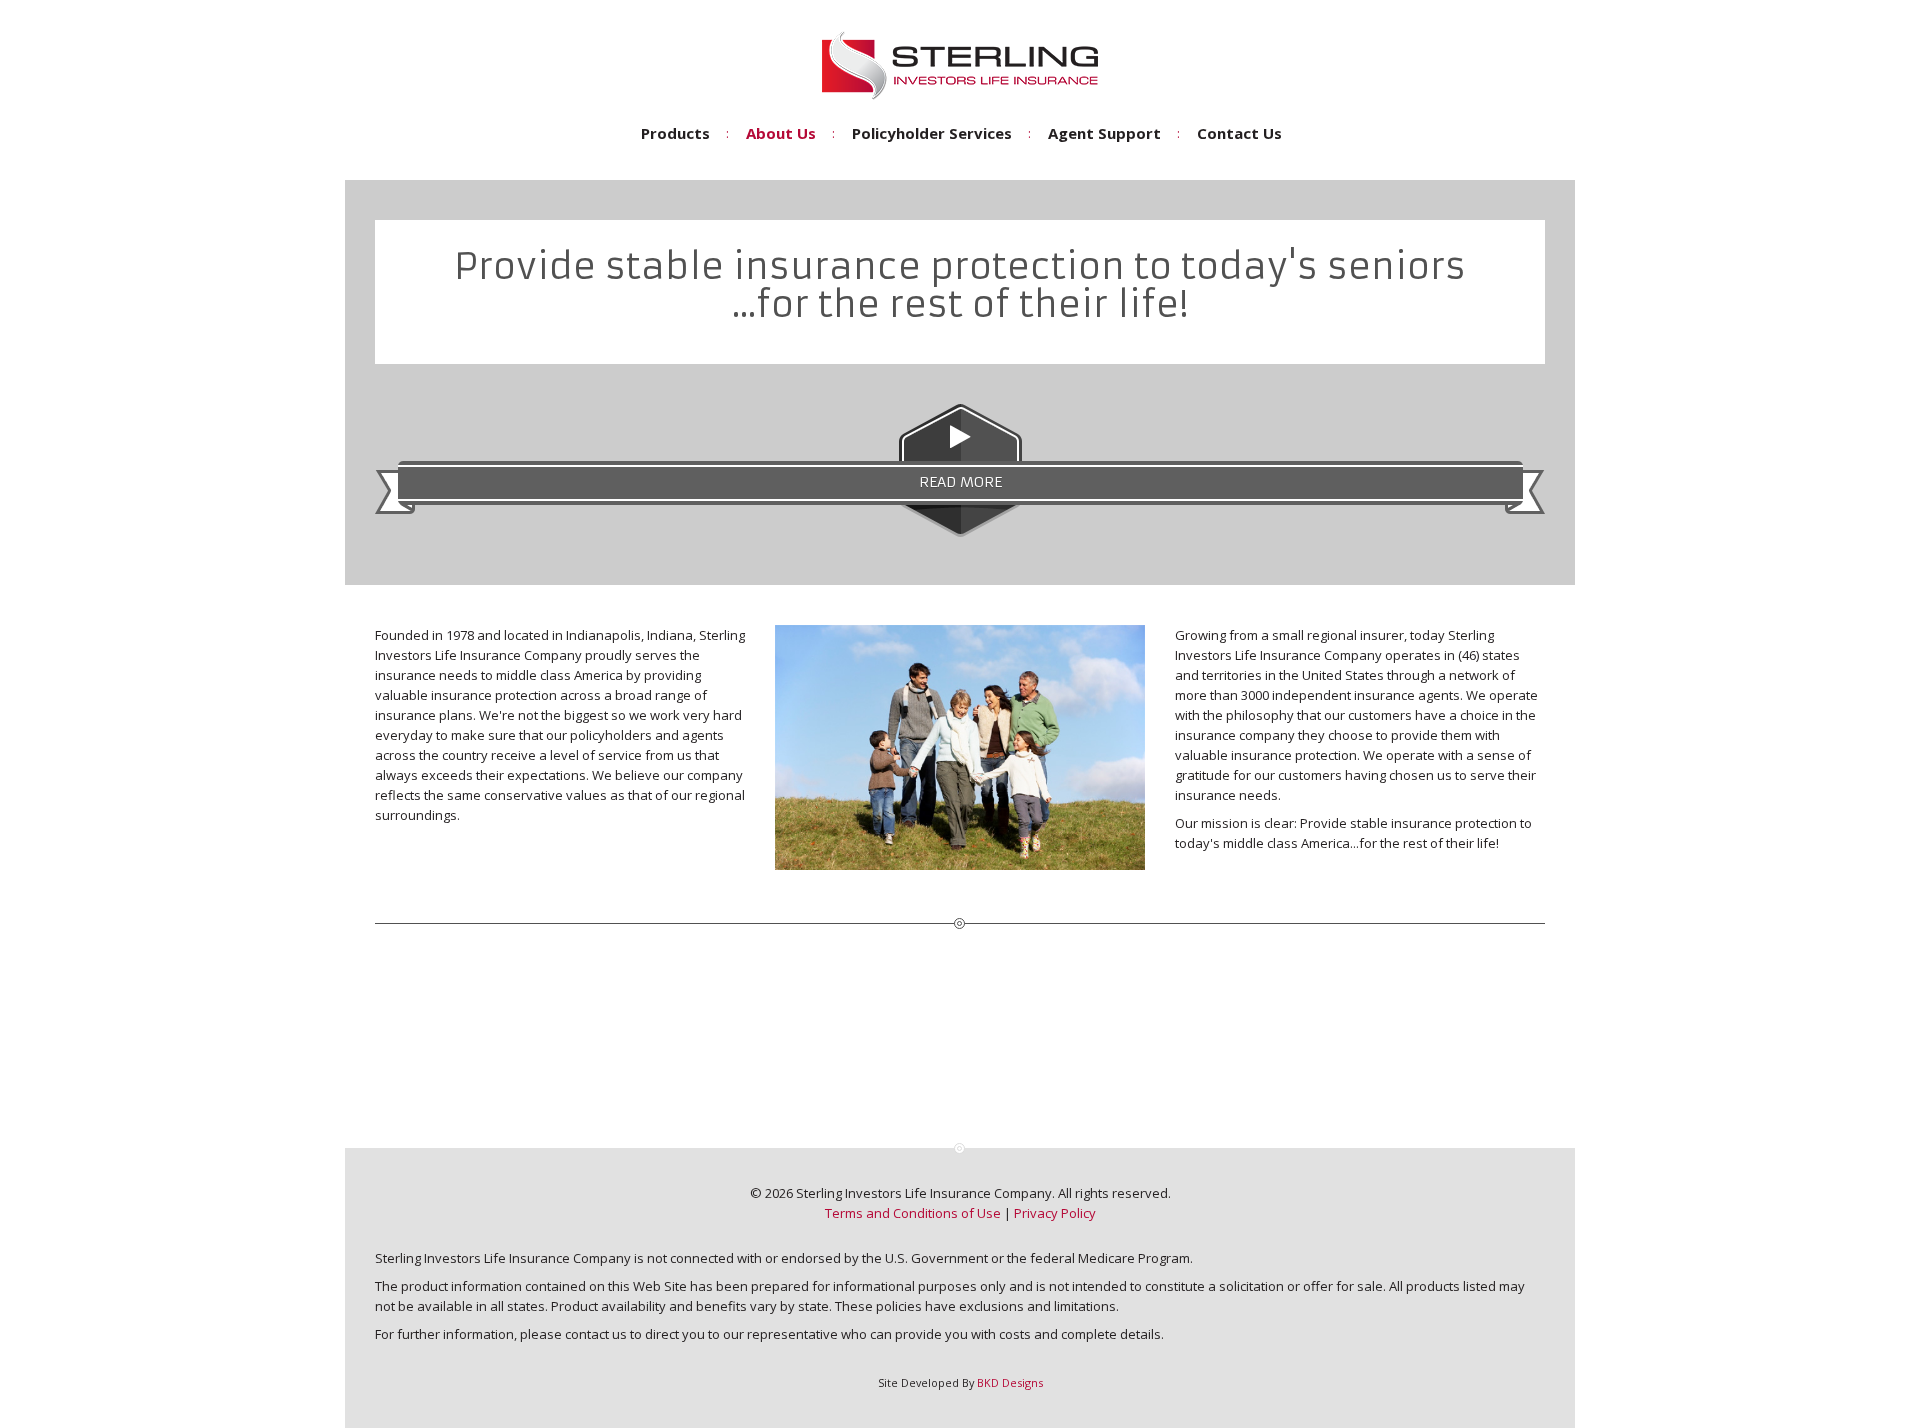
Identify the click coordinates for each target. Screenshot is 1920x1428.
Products (675, 133)
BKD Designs (1010, 1382)
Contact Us (1239, 133)
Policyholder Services (932, 133)
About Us (781, 133)
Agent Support (1104, 133)
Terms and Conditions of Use (913, 1213)
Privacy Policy (1055, 1213)
